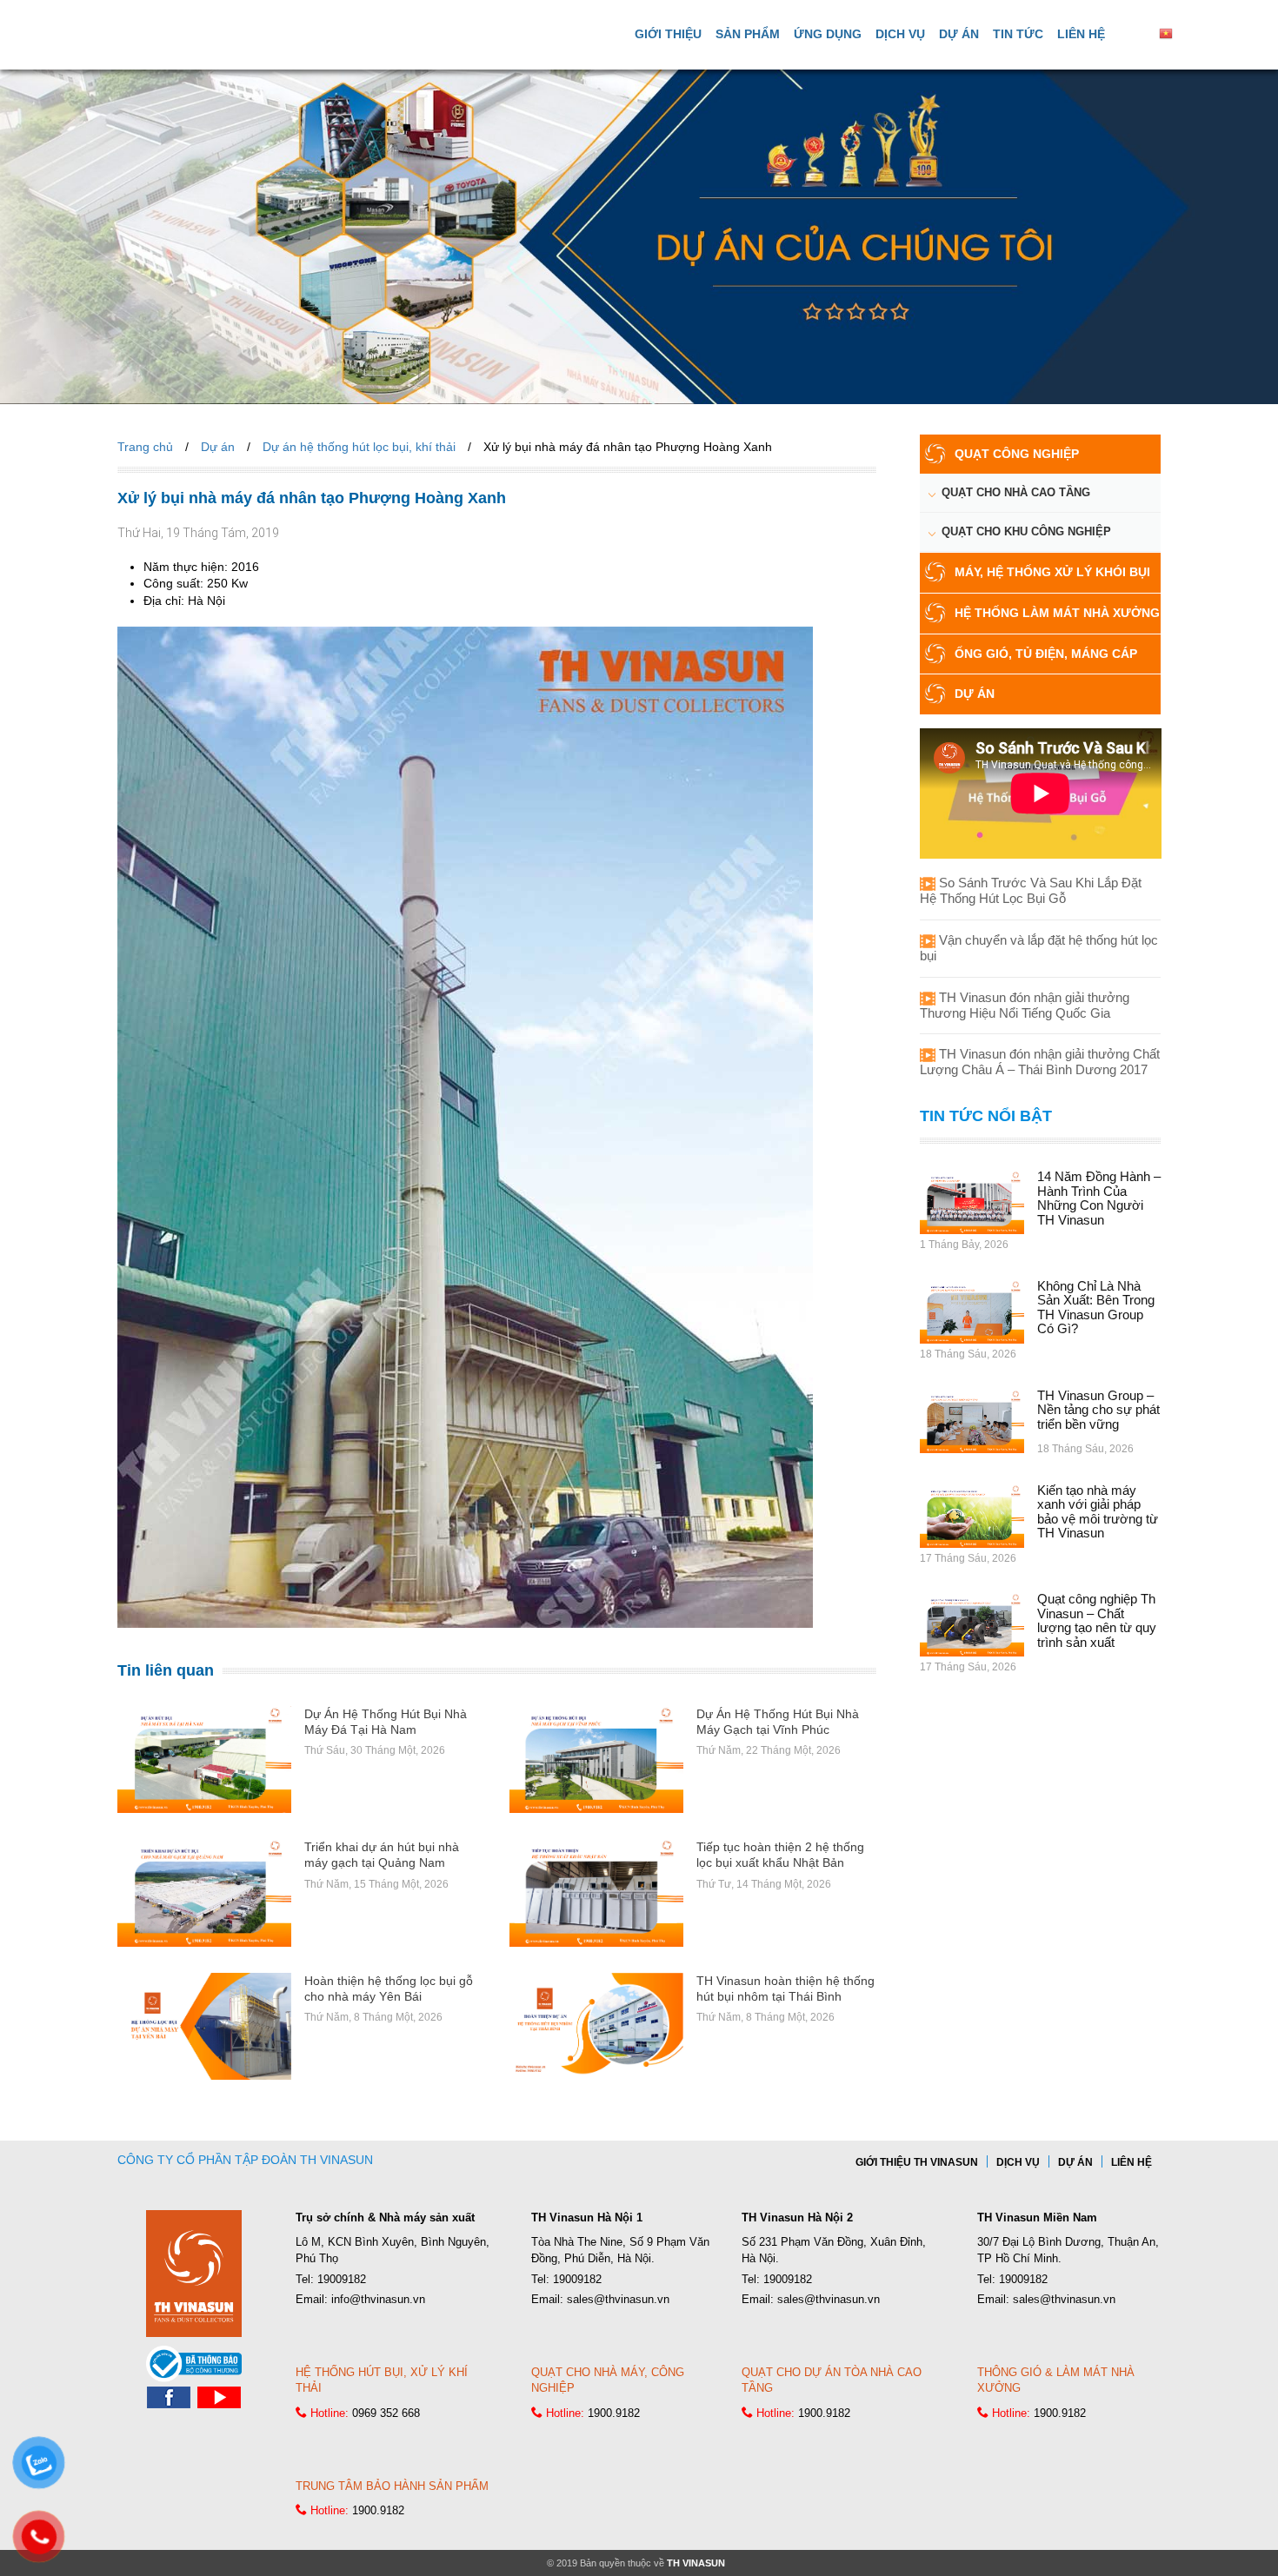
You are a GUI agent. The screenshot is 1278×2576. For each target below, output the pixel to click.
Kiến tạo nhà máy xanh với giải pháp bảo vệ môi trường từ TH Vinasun (1098, 1512)
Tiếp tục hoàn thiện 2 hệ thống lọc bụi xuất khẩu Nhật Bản (780, 1855)
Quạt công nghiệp (1017, 454)
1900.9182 (614, 2413)
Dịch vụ (900, 34)
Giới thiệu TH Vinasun (917, 2162)
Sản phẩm (748, 34)
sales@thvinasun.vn (618, 2299)
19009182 (342, 2279)
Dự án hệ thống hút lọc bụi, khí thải (359, 447)
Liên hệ (1081, 34)
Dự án (959, 34)
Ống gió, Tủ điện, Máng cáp (1046, 654)
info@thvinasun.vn (378, 2299)
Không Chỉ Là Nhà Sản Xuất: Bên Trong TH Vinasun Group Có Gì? (1096, 1308)
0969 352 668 (386, 2413)
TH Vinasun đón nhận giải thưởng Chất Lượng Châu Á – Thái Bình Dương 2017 (1040, 1062)
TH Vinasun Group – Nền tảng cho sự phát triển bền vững (1098, 1410)
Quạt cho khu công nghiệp (1026, 531)
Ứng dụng (828, 34)
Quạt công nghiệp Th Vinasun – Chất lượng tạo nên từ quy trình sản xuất (1097, 1620)
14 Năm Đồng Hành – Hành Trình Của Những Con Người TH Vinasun (1099, 1198)
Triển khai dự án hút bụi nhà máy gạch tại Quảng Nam (382, 1855)
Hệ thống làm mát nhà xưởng (1057, 613)
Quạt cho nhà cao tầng (1016, 492)
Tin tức (1018, 34)
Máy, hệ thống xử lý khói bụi (1052, 572)
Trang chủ (145, 447)
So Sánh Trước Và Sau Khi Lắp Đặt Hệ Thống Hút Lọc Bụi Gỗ (1031, 890)
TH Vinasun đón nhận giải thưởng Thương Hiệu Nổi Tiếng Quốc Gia (1025, 1005)
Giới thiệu (668, 34)
